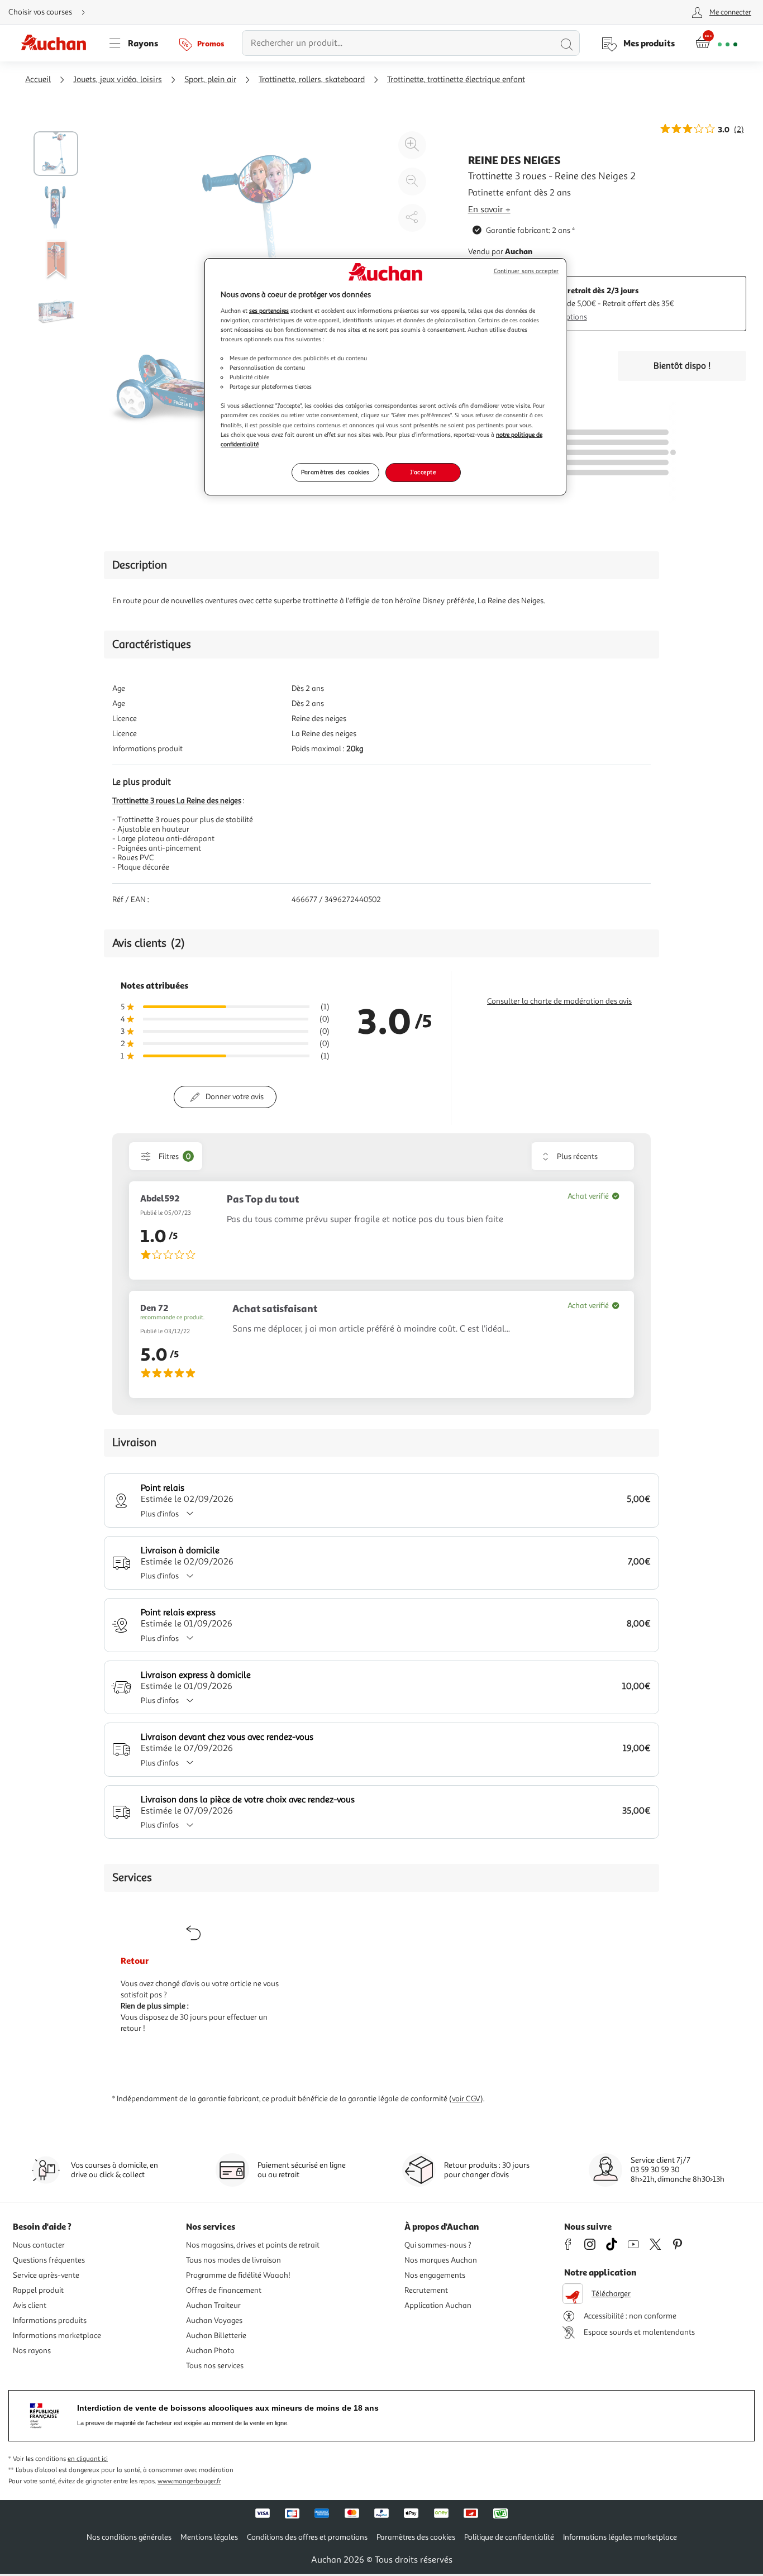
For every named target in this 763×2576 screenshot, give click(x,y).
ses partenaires (269, 311)
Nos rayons (32, 2351)
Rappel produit (38, 2290)
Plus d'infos (160, 1514)
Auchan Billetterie (216, 2336)
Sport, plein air (210, 80)
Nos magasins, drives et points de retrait (253, 2245)
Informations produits (50, 2320)
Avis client (30, 2305)
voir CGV (466, 2099)
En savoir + (489, 209)
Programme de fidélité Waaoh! (238, 2275)
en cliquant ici (88, 2459)
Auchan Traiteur (213, 2305)
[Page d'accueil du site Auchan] (58, 43)
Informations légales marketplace (620, 2537)
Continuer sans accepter (526, 271)
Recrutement (426, 2290)
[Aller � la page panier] (716, 43)
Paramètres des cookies (335, 472)
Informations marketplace (57, 2336)
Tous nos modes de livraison (233, 2260)
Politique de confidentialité (509, 2537)
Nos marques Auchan (441, 2260)
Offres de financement (224, 2290)
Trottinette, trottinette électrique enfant (456, 80)
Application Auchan (438, 2305)
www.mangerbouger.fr (189, 2481)
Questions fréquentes (49, 2260)
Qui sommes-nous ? (438, 2245)
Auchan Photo (210, 2351)
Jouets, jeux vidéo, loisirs (118, 80)
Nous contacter (39, 2245)
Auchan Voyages (214, 2320)
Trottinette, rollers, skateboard (312, 80)
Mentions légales (209, 2537)
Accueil (38, 80)
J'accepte (423, 472)
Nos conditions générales (129, 2537)
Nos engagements (435, 2275)
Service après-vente (46, 2275)
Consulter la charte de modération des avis (559, 1001)
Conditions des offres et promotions (307, 2537)
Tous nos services (215, 2366)
